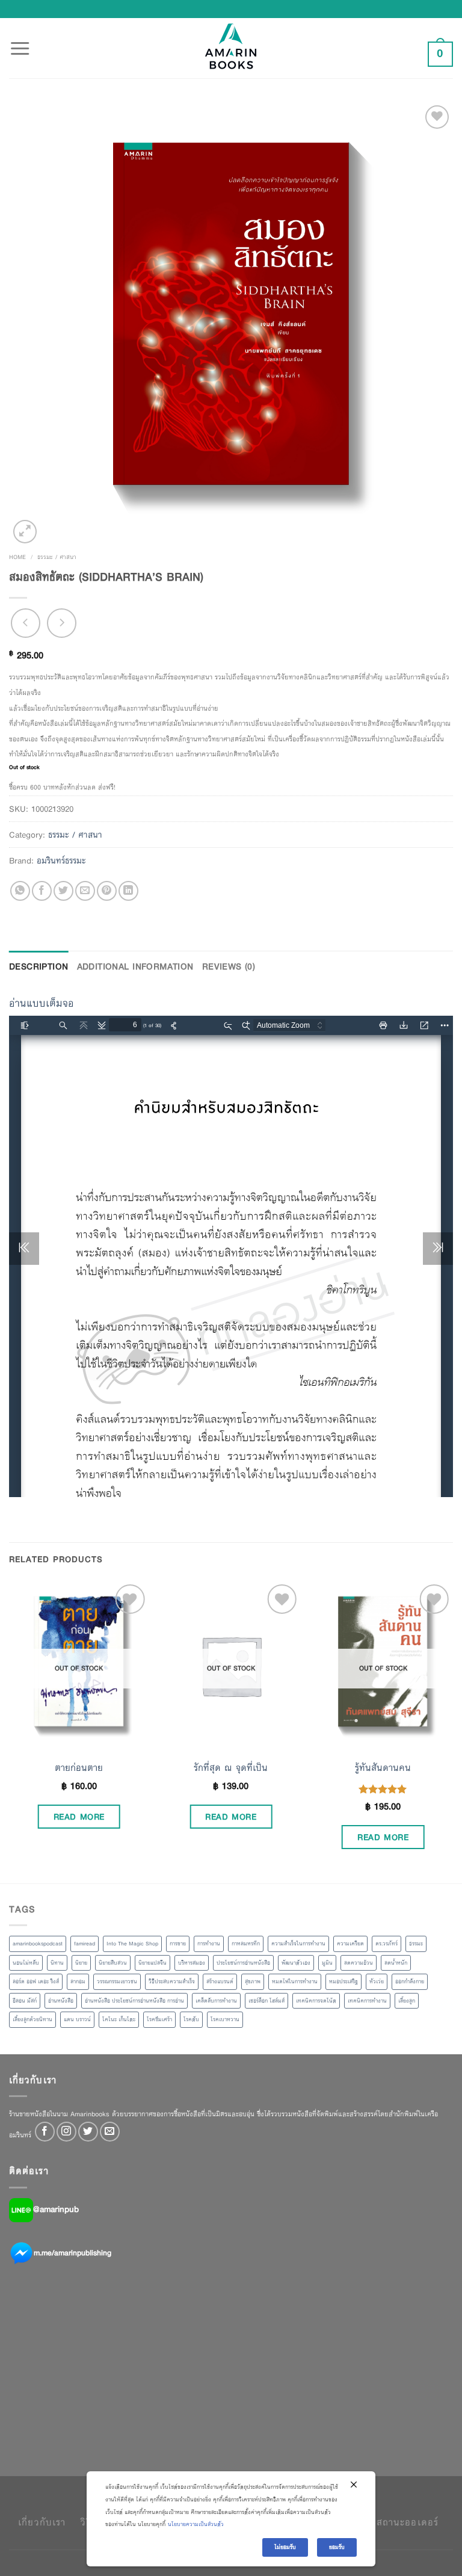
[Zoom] (25, 532)
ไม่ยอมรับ (285, 2547)
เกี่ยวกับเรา (42, 2522)
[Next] (452, 1731)
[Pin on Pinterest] (107, 891)
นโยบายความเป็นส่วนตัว (196, 2524)
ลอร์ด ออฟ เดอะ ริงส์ (36, 1981)
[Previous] (10, 1731)
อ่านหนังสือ (61, 2001)
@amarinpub (56, 2209)
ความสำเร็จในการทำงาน (298, 1944)
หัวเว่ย (377, 1981)
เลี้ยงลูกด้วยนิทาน (32, 2019)
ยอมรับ (337, 2547)
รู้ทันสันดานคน (383, 1768)
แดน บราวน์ (77, 2019)
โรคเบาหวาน (225, 2019)
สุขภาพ (253, 1981)
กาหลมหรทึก (246, 1944)
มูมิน (327, 1963)
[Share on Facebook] (42, 891)
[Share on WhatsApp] (20, 891)
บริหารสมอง (192, 1963)
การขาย (178, 1944)
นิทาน (57, 1963)
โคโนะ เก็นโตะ (119, 2019)
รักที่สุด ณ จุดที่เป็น (231, 1768)
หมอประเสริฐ (343, 1981)
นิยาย (81, 1963)
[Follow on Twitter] (88, 2132)
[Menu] (20, 42)
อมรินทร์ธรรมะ (61, 860)
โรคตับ (191, 2019)
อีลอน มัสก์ (25, 2001)
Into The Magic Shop (132, 1944)
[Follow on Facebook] (45, 2132)
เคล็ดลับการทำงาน (216, 2001)
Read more (79, 1817)
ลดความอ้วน (359, 1963)
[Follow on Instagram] (66, 2132)
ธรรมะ (416, 1944)
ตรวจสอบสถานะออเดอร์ (387, 2522)
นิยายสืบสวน (113, 1963)
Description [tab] (39, 966)
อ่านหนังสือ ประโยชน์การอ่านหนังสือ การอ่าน (134, 2001)
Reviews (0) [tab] (229, 966)
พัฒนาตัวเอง (296, 1963)
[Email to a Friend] (85, 891)
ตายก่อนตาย (79, 1768)
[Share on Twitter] (63, 891)
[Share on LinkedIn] (128, 891)
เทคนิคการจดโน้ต (316, 2001)
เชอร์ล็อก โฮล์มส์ (266, 2001)
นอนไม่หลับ (26, 1963)
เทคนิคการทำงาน (367, 2001)
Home (17, 557)
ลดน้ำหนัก (396, 1963)
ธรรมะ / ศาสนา (57, 557)
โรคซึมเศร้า (159, 2019)
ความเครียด (350, 1944)
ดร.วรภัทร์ (387, 1944)
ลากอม (78, 1981)
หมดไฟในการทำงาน (295, 1981)
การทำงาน (209, 1944)
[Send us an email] (110, 2132)
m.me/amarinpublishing (72, 2252)
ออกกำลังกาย (410, 1981)
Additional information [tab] (135, 966)
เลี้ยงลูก (407, 2001)
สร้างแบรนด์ (220, 1981)
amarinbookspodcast (38, 1944)
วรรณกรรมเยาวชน (117, 1981)
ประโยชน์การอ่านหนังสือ (243, 1963)
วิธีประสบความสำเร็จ (172, 1981)
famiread (85, 1944)
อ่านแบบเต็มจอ (42, 1003)
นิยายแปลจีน (152, 1963)
